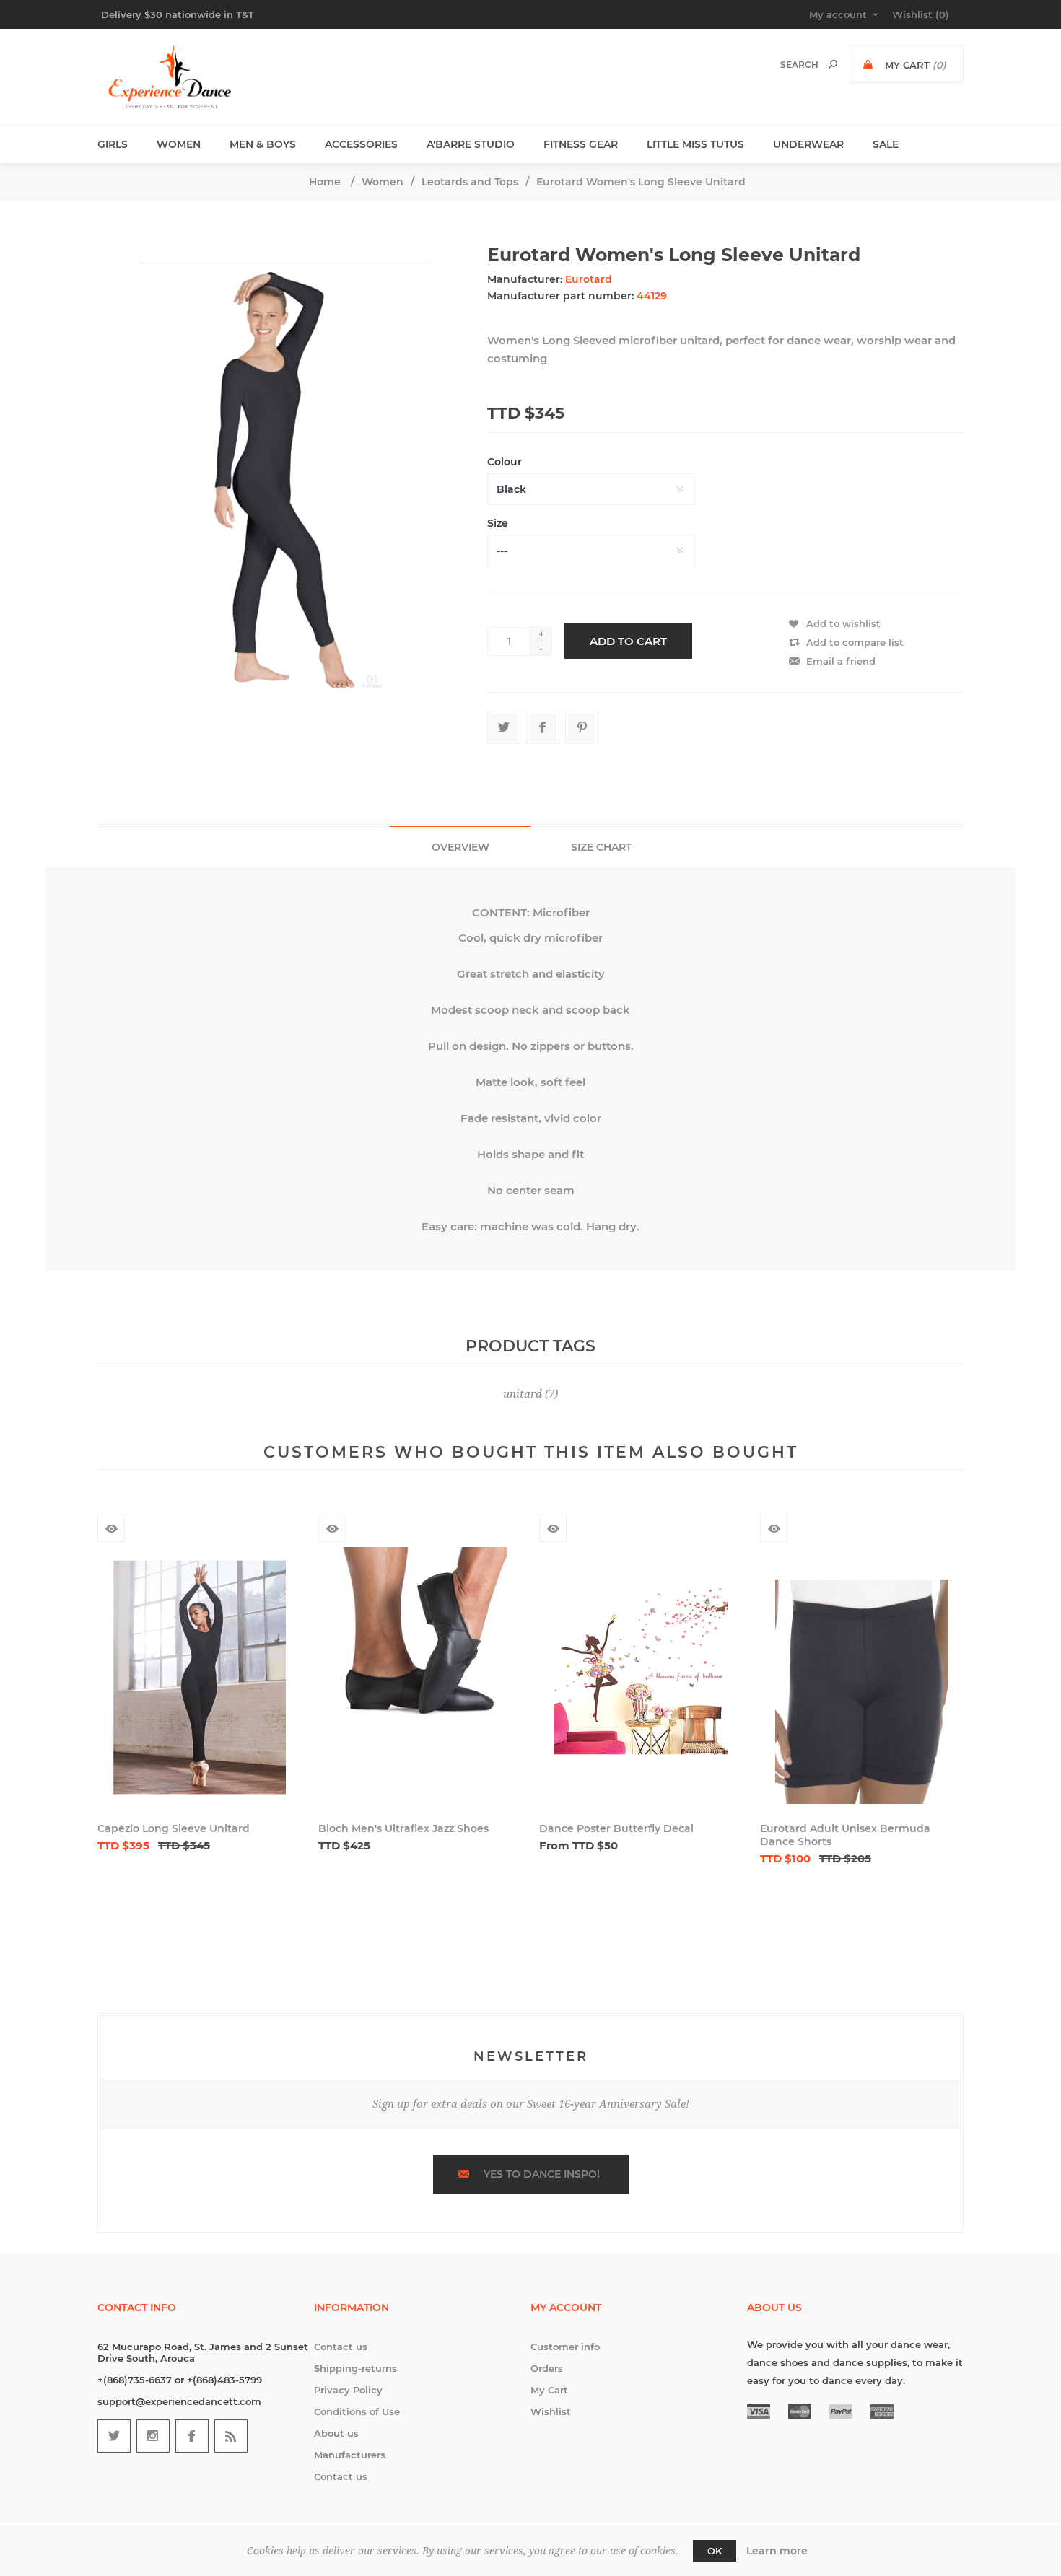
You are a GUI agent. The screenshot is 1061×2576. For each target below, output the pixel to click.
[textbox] (784, 65)
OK (715, 2551)
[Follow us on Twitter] (114, 2436)
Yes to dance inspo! (542, 2174)
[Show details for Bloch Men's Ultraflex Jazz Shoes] (420, 1677)
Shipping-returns (355, 2368)
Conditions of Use (357, 2411)
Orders (547, 2368)
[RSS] (231, 2436)
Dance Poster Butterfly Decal (616, 1828)
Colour (505, 462)
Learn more (777, 2551)
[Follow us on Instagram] (153, 2436)
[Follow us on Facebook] (192, 2436)
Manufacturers (350, 2455)
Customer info (565, 2347)
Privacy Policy (348, 2390)
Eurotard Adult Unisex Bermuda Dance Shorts (845, 1835)
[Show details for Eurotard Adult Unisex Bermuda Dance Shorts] (862, 1677)
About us (336, 2433)
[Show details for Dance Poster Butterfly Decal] (641, 1677)
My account (838, 14)
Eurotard (589, 279)
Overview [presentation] (460, 847)
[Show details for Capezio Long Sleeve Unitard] (199, 1677)
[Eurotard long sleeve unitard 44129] (284, 477)
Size (498, 523)
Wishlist (551, 2411)
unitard (523, 1394)
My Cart (549, 2390)
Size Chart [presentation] (601, 847)
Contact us (341, 2347)
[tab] (460, 847)
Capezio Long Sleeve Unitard (174, 1828)
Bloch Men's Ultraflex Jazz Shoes (403, 1828)
